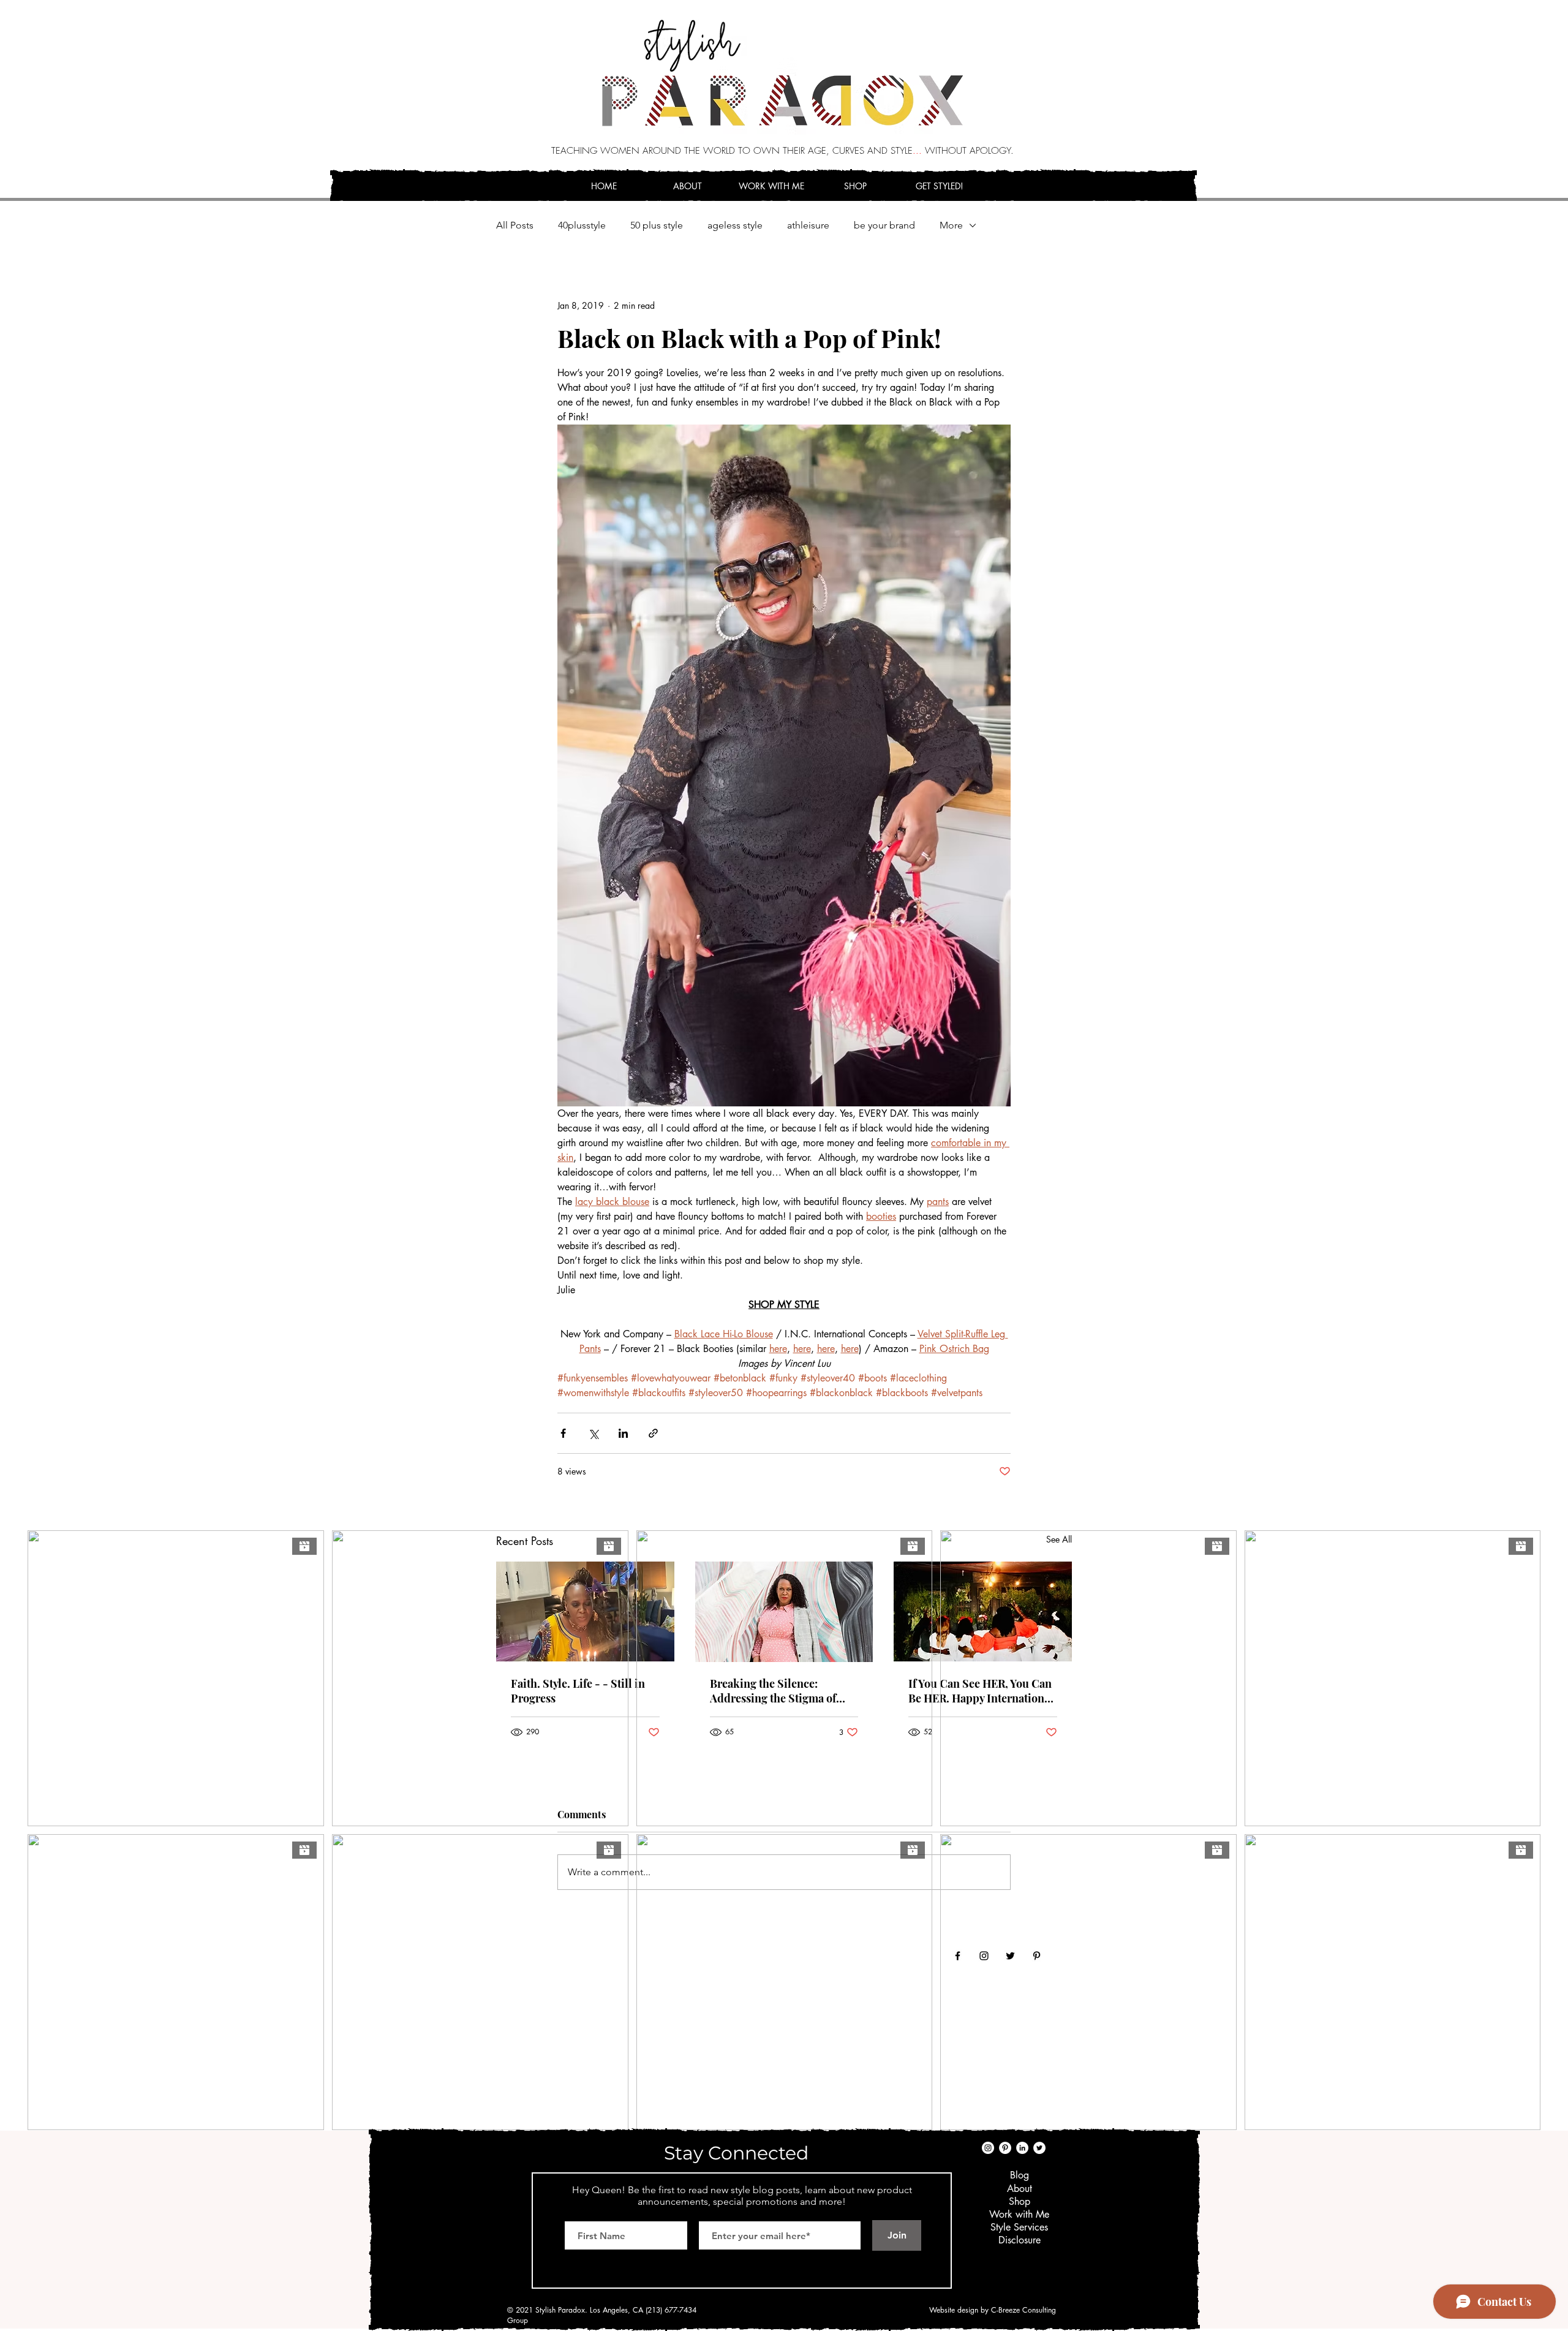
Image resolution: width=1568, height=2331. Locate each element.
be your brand (884, 225)
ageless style (735, 225)
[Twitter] (1039, 2148)
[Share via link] (653, 1433)
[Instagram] (988, 2148)
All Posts (515, 225)
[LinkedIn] (1022, 2148)
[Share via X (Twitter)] (593, 1433)
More (951, 225)
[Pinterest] (1005, 2148)
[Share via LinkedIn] (623, 1433)
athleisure (808, 225)
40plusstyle (582, 225)
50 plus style (657, 225)
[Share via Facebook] (563, 1433)
